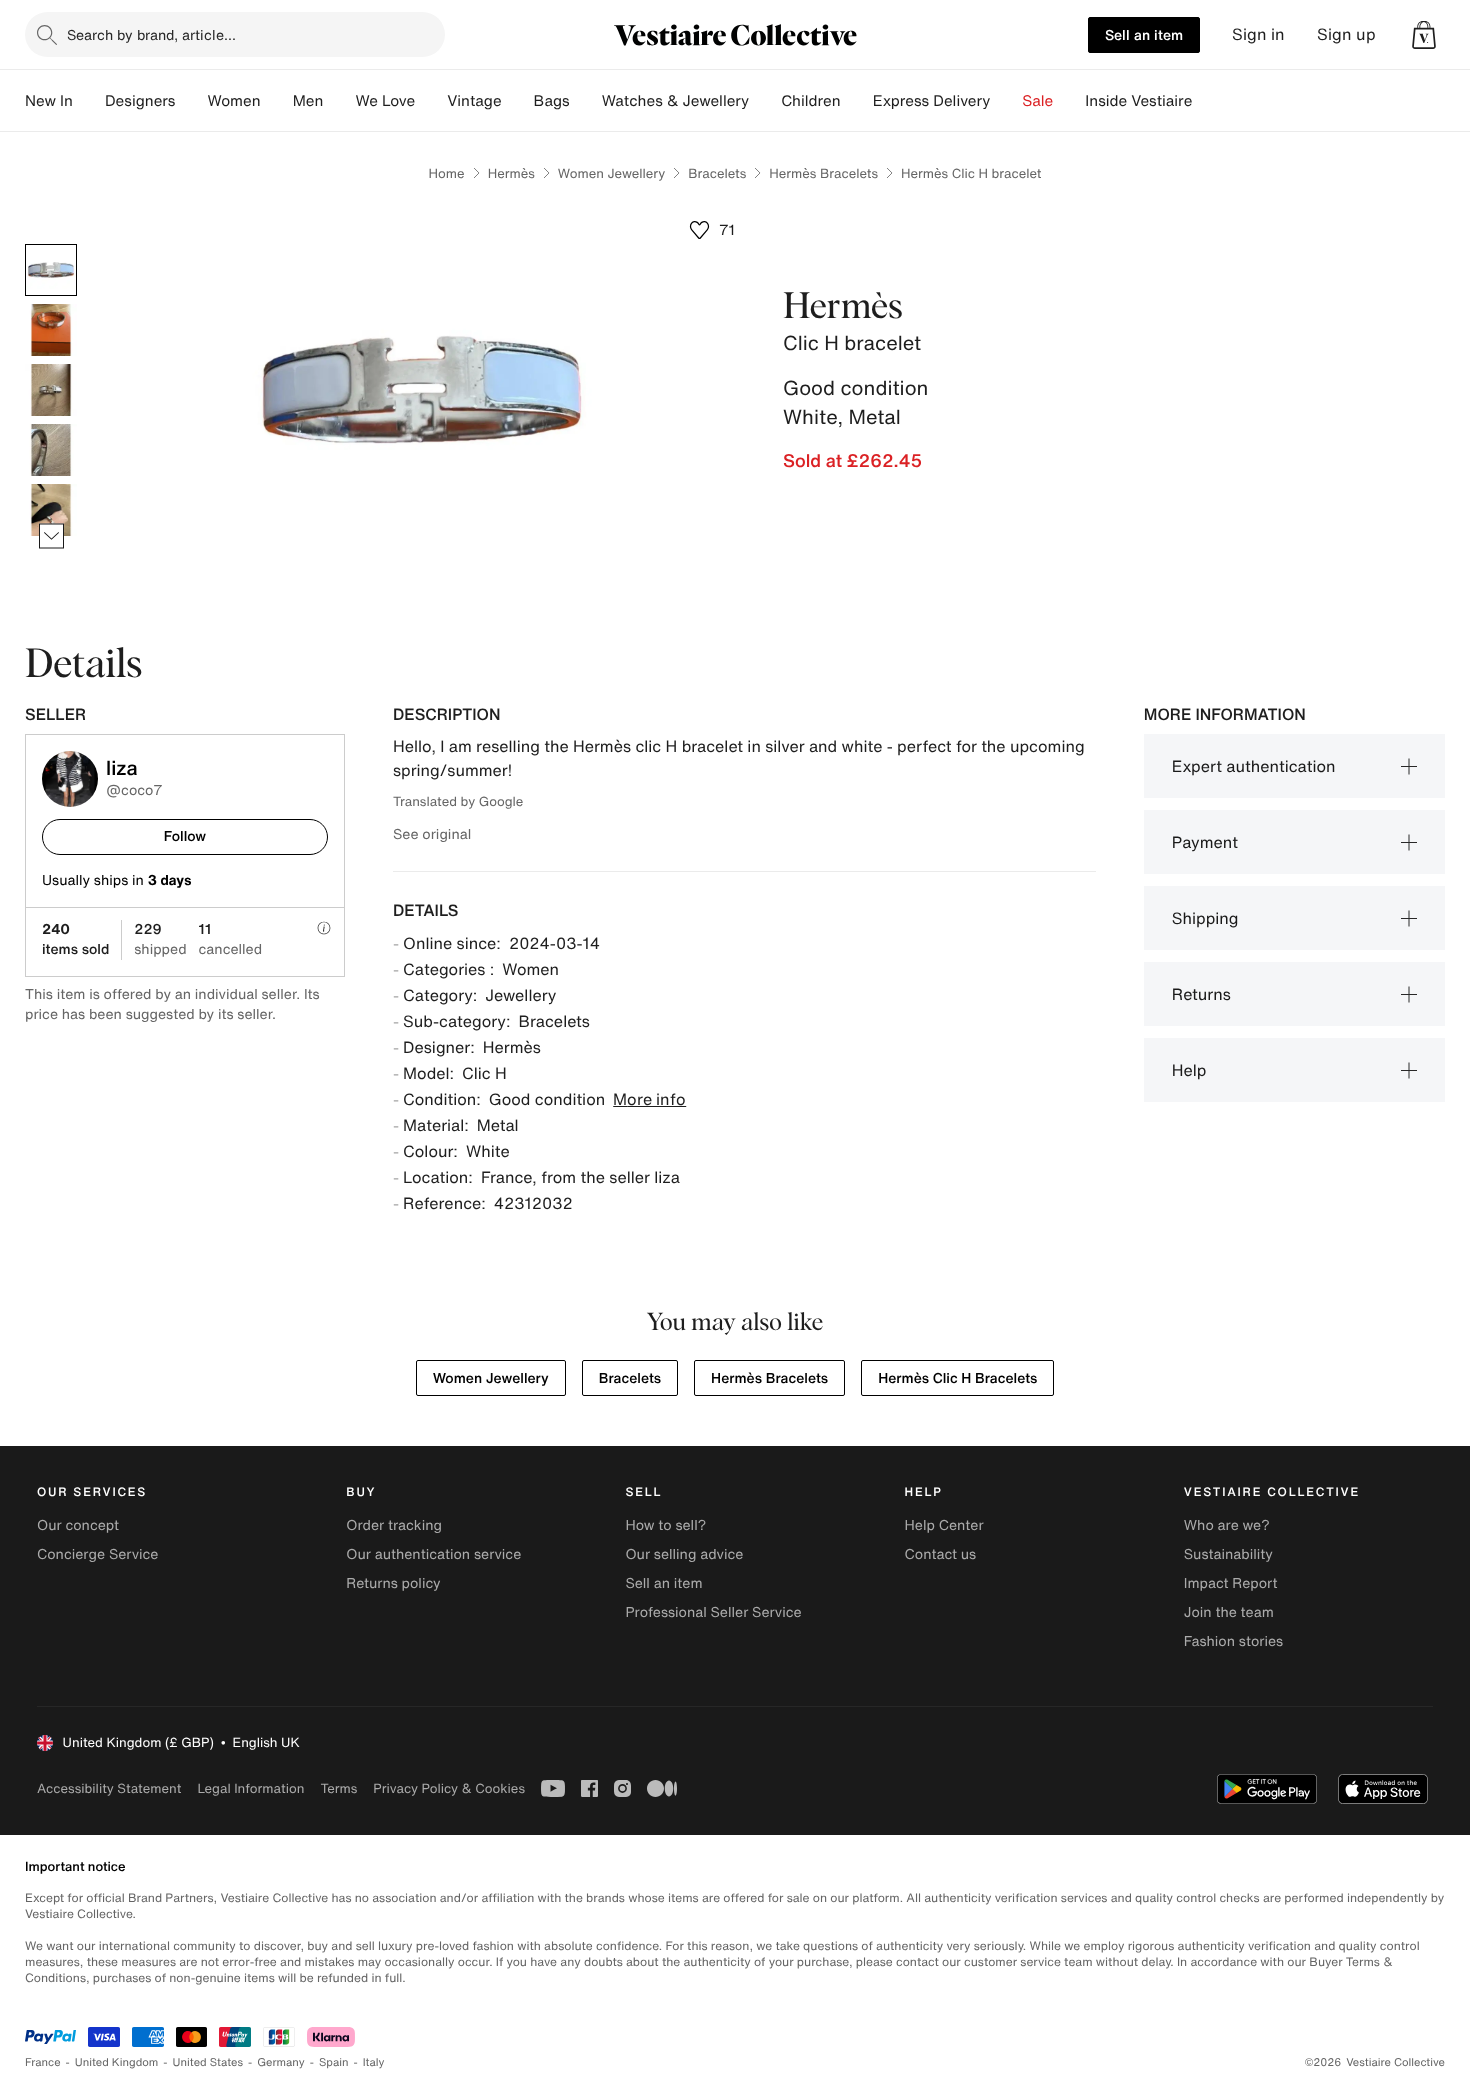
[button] (1424, 35)
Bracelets (717, 173)
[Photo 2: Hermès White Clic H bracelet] (51, 330)
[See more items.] (51, 536)
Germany (281, 2062)
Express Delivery (932, 101)
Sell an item (1144, 34)
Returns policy (393, 1583)
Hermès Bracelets (823, 173)
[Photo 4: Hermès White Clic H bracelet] (51, 450)
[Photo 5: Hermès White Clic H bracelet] (51, 510)
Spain (334, 2062)
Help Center (944, 1525)
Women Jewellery (611, 173)
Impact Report (1231, 1583)
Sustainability (1228, 1554)
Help (1189, 1070)
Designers (140, 101)
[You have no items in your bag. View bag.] (1424, 35)
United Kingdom (117, 2062)
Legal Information (250, 1788)
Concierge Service (97, 1554)
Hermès (511, 173)
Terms (338, 1788)
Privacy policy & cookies (449, 1788)
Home (447, 173)
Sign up (1346, 34)
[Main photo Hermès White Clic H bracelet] (51, 270)
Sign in (1258, 34)
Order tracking (394, 1525)
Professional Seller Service (713, 1612)
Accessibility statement (109, 1788)
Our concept (78, 1525)
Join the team (1229, 1612)
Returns (1201, 994)
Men (308, 101)
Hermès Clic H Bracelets (957, 1378)
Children (811, 101)
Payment (1205, 842)
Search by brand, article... (151, 34)
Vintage (474, 101)
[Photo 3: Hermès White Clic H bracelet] (51, 390)
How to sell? (665, 1525)
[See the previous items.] (51, 244)
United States (208, 2062)
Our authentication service (433, 1554)
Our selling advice (684, 1554)
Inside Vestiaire (1138, 101)
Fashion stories (1233, 1641)
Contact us (941, 1554)
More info (649, 1099)
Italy (374, 2062)
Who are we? (1227, 1525)
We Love (385, 101)
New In (49, 101)
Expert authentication (1254, 766)
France (43, 2062)
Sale (1037, 101)
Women (233, 101)
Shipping (1205, 918)
